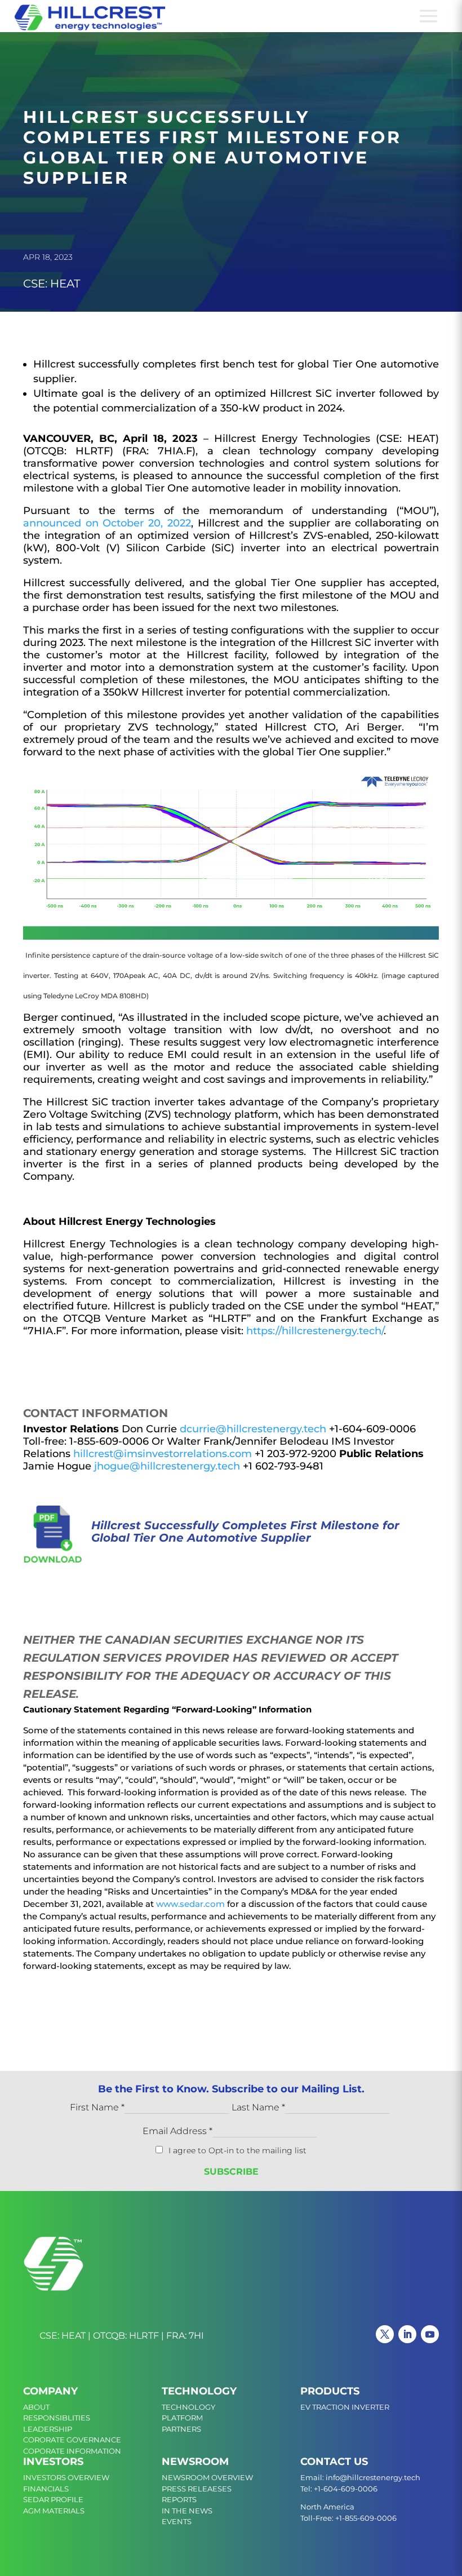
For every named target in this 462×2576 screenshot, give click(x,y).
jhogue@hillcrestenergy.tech (167, 1466)
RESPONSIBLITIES (57, 2418)
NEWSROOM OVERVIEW (207, 2477)
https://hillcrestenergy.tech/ (315, 1331)
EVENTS (177, 2521)
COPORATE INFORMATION (72, 2451)
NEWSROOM (195, 2462)
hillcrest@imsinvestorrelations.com (163, 1454)
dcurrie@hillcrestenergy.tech (253, 1429)
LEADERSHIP (48, 2429)
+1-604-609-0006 (346, 2489)
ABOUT (36, 2407)
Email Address (177, 2131)
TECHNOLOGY (199, 2391)
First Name (97, 2107)
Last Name (258, 2107)
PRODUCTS (330, 2391)
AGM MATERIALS (54, 2511)
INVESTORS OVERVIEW (66, 2477)
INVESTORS (53, 2462)
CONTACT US (334, 2462)
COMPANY (50, 2391)
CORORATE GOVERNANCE (72, 2440)
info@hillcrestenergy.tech (373, 2477)
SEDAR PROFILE (53, 2499)
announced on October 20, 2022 (107, 523)
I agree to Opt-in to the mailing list (237, 2150)
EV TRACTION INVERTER (345, 2407)
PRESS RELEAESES (197, 2489)
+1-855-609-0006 (366, 2518)
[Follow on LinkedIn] (407, 2334)
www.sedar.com (190, 1904)
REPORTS (179, 2499)
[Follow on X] (385, 2334)
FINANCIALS (46, 2489)
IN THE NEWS (187, 2511)
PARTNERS (181, 2429)
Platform (182, 2418)
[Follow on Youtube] (430, 2334)
